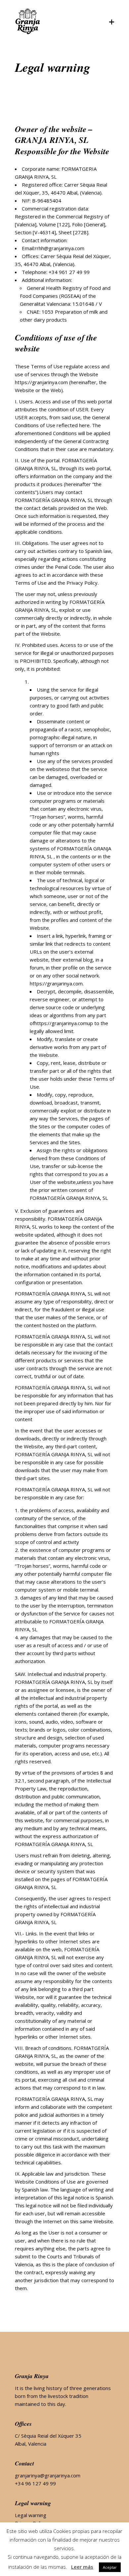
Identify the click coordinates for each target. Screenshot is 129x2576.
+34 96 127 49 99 (35, 2483)
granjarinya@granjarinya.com (48, 2475)
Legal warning (31, 2515)
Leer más (82, 2567)
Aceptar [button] (110, 2567)
